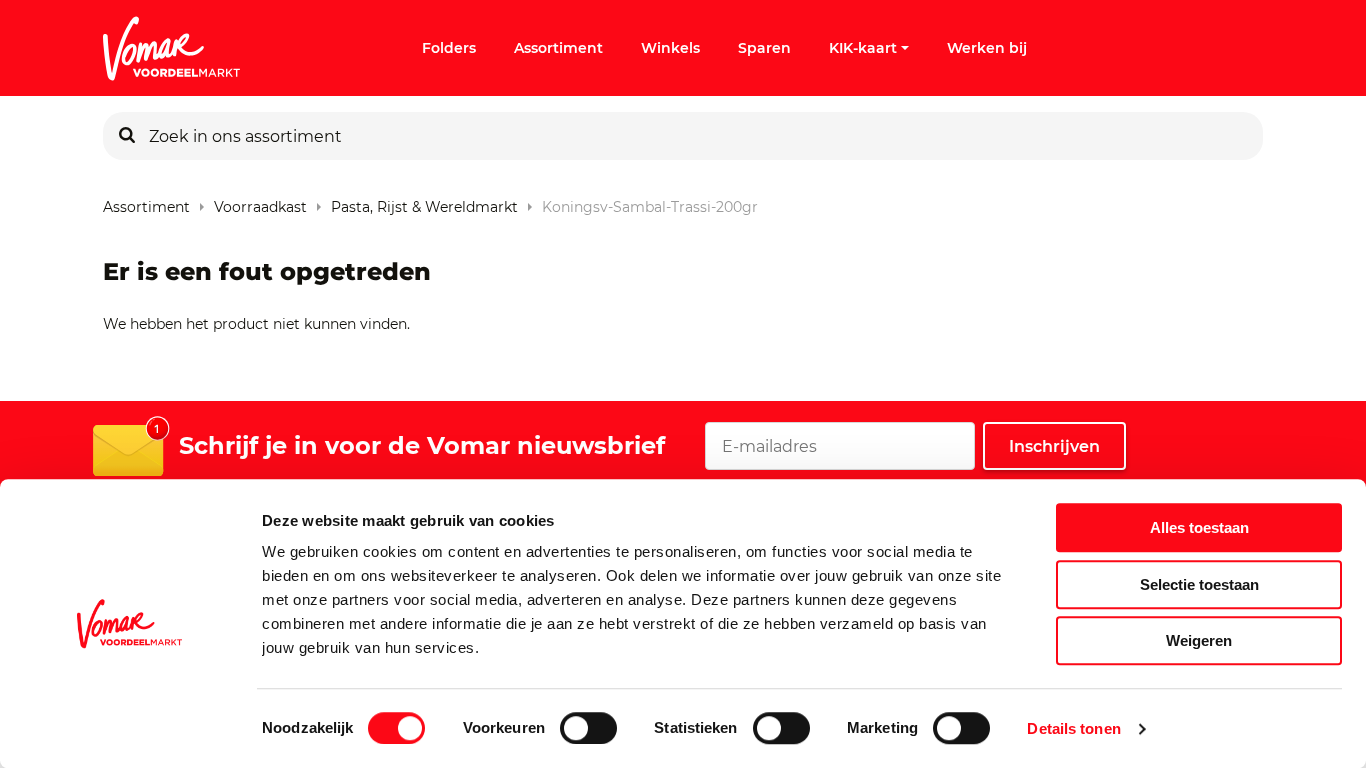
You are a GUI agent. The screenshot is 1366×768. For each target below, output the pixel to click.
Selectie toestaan (1199, 584)
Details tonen (1073, 728)
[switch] (588, 728)
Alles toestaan (1199, 527)
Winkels (670, 48)
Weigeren (1199, 640)
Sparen (764, 48)
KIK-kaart (863, 48)
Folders (449, 48)
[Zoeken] (127, 136)
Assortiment (558, 48)
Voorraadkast (260, 202)
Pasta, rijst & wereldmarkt (424, 202)
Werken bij (987, 48)
